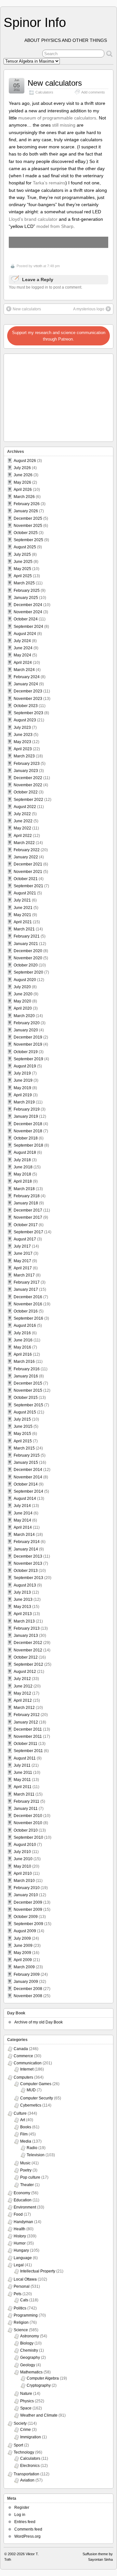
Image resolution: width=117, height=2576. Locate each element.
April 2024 (23, 663)
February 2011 (26, 1801)
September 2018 (28, 1145)
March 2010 (24, 1881)
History (20, 2236)
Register (22, 2508)
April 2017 (23, 1268)
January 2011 (26, 1809)
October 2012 (26, 1657)
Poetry (26, 2170)
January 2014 (26, 1549)
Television (36, 2155)
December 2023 (28, 691)
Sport (18, 2445)
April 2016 (23, 1354)
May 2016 (22, 1347)
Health (19, 2229)
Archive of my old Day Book (39, 2022)
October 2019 (26, 1052)
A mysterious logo (89, 309)
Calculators (44, 92)
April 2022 (23, 836)
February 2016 (27, 1369)
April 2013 (23, 1614)
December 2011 (28, 1729)
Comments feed (28, 2529)
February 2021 (27, 936)
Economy (22, 2193)
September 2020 (28, 972)
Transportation (26, 2474)
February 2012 (27, 1715)
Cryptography (39, 2385)
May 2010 (22, 1866)
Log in (20, 2515)
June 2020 (23, 994)
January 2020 (26, 1030)
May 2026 (22, 482)
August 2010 (25, 1845)
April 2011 (23, 1787)
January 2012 (26, 1722)
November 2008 (28, 1996)
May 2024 (22, 655)
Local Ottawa (25, 2279)
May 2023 (22, 742)
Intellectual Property (38, 2271)
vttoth (38, 266)
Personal (22, 2286)
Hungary (21, 2250)
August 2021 (25, 893)
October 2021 (26, 879)
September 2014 (28, 1491)
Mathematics (31, 2372)
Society (20, 2423)
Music (25, 2163)
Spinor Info (35, 22)
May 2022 (22, 828)
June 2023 (23, 735)
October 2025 (26, 533)
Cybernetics (31, 2105)
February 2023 (27, 764)
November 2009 (28, 1910)
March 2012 (24, 1708)
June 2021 (23, 908)
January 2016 (26, 1376)
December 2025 (28, 518)
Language (23, 2258)
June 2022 (23, 821)
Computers (23, 2077)
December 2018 (28, 1124)
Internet (27, 2069)
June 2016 (23, 1340)
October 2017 (26, 1225)
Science (21, 2330)
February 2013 (27, 1628)
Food (18, 2214)
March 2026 (24, 497)
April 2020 (23, 1008)
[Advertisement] (46, 396)
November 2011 (28, 1736)
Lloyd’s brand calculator (33, 219)
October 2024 (26, 619)
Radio (32, 2148)
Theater (27, 2185)
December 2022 (28, 778)
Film (24, 2134)
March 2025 (24, 583)
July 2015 (22, 1419)
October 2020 (26, 965)
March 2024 (24, 670)
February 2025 (27, 591)
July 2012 (22, 1679)
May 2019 (22, 1088)
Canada (21, 2049)
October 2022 (26, 792)
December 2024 (28, 605)
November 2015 (28, 1390)
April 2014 (23, 1527)
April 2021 (23, 922)
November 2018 (28, 1131)
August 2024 (25, 634)
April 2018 (23, 1181)
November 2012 (28, 1650)
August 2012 (25, 1672)
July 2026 (22, 468)
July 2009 (22, 1938)
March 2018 (24, 1189)
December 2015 (28, 1383)
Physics (27, 2401)
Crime (26, 2430)
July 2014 (22, 1506)
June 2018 (23, 1167)
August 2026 (25, 461)
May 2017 (22, 1261)
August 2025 (25, 547)
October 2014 (26, 1484)
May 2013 (22, 1607)
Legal (19, 2265)
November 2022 (28, 785)
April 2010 (23, 1873)
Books (26, 2127)
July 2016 (22, 1333)
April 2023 (23, 749)
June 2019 (23, 1080)
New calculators (55, 83)
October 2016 (26, 1311)
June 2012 (23, 1686)
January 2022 (26, 857)
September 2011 (28, 1751)
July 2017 (22, 1246)
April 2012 (23, 1700)
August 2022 (25, 807)
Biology (27, 2343)
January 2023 (26, 771)
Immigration (31, 2437)
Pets (18, 2294)
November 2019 (28, 1044)
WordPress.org (27, 2536)
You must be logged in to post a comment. (45, 287)
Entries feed (25, 2522)
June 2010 (23, 1859)
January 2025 (26, 598)
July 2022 (22, 814)
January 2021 (26, 944)
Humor (20, 2243)
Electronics (30, 2466)
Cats (24, 2300)
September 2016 (28, 1318)
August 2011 (25, 1758)
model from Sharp (55, 226)
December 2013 (28, 1556)
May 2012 (22, 1693)
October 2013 (26, 1571)
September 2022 (28, 800)
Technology (24, 2452)
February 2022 (27, 850)
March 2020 (24, 1016)
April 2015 (23, 1441)
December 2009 (28, 1902)
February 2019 (27, 1109)
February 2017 (27, 1282)
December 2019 (28, 1037)
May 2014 (22, 1520)
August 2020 (25, 980)
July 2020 (22, 987)
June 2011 (23, 1773)
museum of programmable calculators (57, 118)
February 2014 (27, 1542)
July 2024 (22, 641)
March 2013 (24, 1621)
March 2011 (24, 1794)
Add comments (93, 92)
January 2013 (26, 1636)
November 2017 (28, 1217)
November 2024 (28, 612)
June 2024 (23, 648)
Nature (26, 2394)
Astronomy (30, 2336)
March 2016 (24, 1362)
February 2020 (27, 1023)
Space (26, 2408)
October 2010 (26, 1830)
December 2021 (28, 864)
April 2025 (23, 576)
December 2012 (28, 1643)
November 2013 (28, 1563)
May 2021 (22, 915)
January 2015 (26, 1462)
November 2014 (28, 1477)
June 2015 (23, 1426)
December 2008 (28, 1989)
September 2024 (28, 627)
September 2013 (28, 1578)
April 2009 (23, 1960)
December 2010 (28, 1816)
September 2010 (28, 1837)
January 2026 (26, 511)
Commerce (23, 2056)
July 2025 (22, 554)
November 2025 (28, 526)
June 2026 (23, 475)
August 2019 (25, 1066)
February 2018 (27, 1196)
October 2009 (26, 1917)
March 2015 (24, 1448)
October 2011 (26, 1744)
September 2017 (28, 1232)
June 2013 (23, 1599)
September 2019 (28, 1059)
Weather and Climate (39, 2415)
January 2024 (26, 684)
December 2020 (28, 951)
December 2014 (28, 1470)
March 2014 (24, 1535)
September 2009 (28, 1924)
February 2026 (27, 504)
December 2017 (28, 1210)
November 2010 (28, 1823)
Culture (20, 2113)
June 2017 (23, 1253)
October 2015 (26, 1398)
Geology (28, 2365)
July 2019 (22, 1073)
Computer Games (36, 2084)
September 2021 (28, 886)
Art (23, 2120)
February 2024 (27, 677)
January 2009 (26, 1982)
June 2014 (23, 1513)
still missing (64, 125)
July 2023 (22, 728)
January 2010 (26, 1895)
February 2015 (27, 1455)
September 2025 (28, 540)
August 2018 (25, 1152)
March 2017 (24, 1275)
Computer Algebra (43, 2378)
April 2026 (23, 490)
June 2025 (23, 562)
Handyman (23, 2222)
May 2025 (22, 569)
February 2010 (27, 1888)
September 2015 (28, 1405)
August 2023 (25, 720)
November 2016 (28, 1304)
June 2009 (23, 1946)
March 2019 (24, 1102)
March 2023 (24, 756)
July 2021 (22, 900)
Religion (21, 2322)
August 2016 (25, 1325)
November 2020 (28, 958)
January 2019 (26, 1116)
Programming (26, 2315)
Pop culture (30, 2177)
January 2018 (26, 1203)
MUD (31, 2090)
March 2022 (24, 843)
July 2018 (22, 1160)
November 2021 (28, 872)
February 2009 (27, 1974)
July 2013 (22, 1592)
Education (23, 2200)
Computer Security (37, 2098)
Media (26, 2141)
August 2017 (25, 1239)
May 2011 (22, 1780)
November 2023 (28, 699)
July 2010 (22, 1852)
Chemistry (29, 2350)
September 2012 (28, 1664)
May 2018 (22, 1174)
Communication (28, 2063)
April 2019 (23, 1095)
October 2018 (26, 1138)
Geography (30, 2358)
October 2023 (26, 706)
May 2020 (22, 1001)
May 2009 (22, 1953)
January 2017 (26, 1289)
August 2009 (25, 1931)
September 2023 (28, 713)
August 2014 (25, 1499)
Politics (20, 2308)
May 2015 (22, 1434)
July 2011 (22, 1765)
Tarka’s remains (49, 183)
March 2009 (24, 1967)
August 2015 (25, 1412)
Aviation (27, 2480)
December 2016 (28, 1297)
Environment (25, 2207)
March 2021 (24, 929)
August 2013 (25, 1585)
